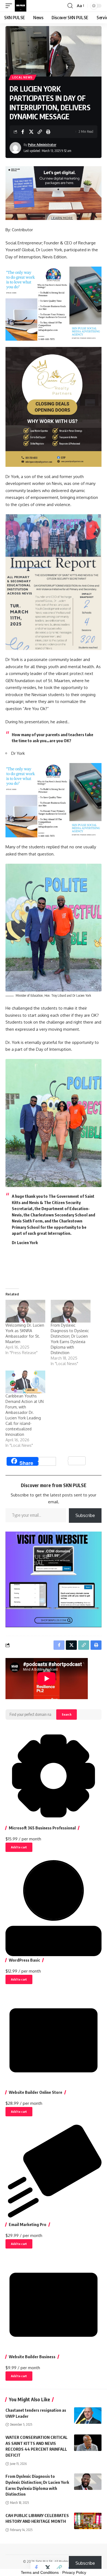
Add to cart (19, 1847)
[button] (10, 6)
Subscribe (85, 1515)
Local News (22, 77)
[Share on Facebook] (23, 132)
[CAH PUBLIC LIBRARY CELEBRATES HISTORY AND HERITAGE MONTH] (88, 2521)
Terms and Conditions (40, 2572)
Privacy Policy (74, 2572)
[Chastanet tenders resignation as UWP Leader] (88, 2416)
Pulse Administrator (42, 145)
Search (67, 1714)
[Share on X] (31, 132)
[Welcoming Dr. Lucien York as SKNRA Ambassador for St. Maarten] (25, 1311)
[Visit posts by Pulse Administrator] (15, 148)
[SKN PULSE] (21, 6)
